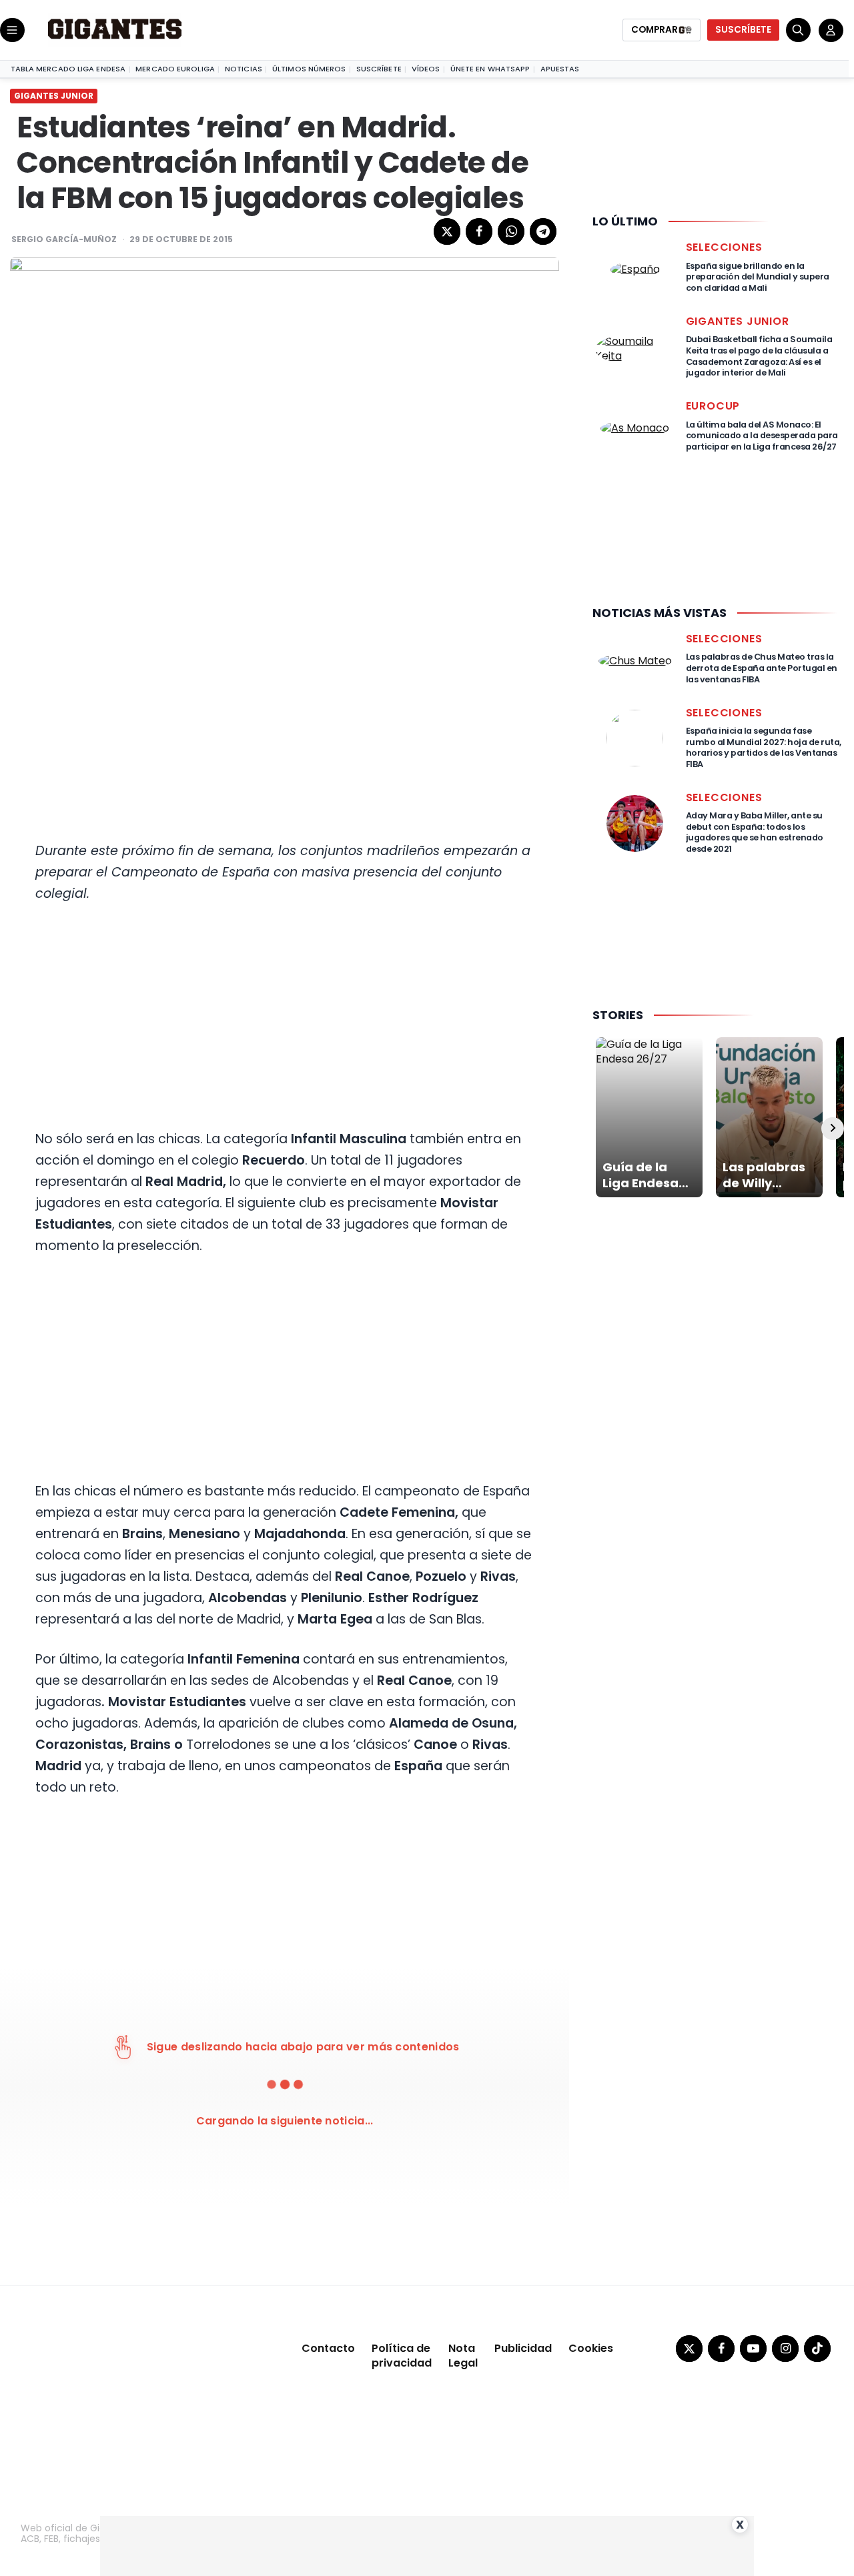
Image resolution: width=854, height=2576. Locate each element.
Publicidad (523, 2348)
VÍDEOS (426, 69)
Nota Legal (463, 2356)
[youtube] (753, 2349)
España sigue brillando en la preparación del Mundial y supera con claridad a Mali (758, 277)
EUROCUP (713, 406)
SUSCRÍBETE (743, 30)
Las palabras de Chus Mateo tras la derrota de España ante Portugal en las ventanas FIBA (762, 668)
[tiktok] (817, 2349)
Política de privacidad (402, 2356)
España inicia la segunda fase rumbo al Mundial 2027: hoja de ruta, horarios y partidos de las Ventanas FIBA (764, 747)
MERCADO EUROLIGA (175, 69)
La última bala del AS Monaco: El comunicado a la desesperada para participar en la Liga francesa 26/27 (762, 436)
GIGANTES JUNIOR (54, 96)
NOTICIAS (244, 69)
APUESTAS (560, 69)
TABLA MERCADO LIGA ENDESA (68, 69)
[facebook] (479, 231)
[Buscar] (798, 30)
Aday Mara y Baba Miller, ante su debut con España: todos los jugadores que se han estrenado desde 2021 (755, 832)
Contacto (328, 2348)
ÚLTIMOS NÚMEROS (309, 69)
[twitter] (689, 2349)
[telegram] (543, 231)
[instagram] (785, 2349)
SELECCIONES (724, 247)
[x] (447, 231)
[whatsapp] (511, 231)
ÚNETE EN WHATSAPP (490, 69)
